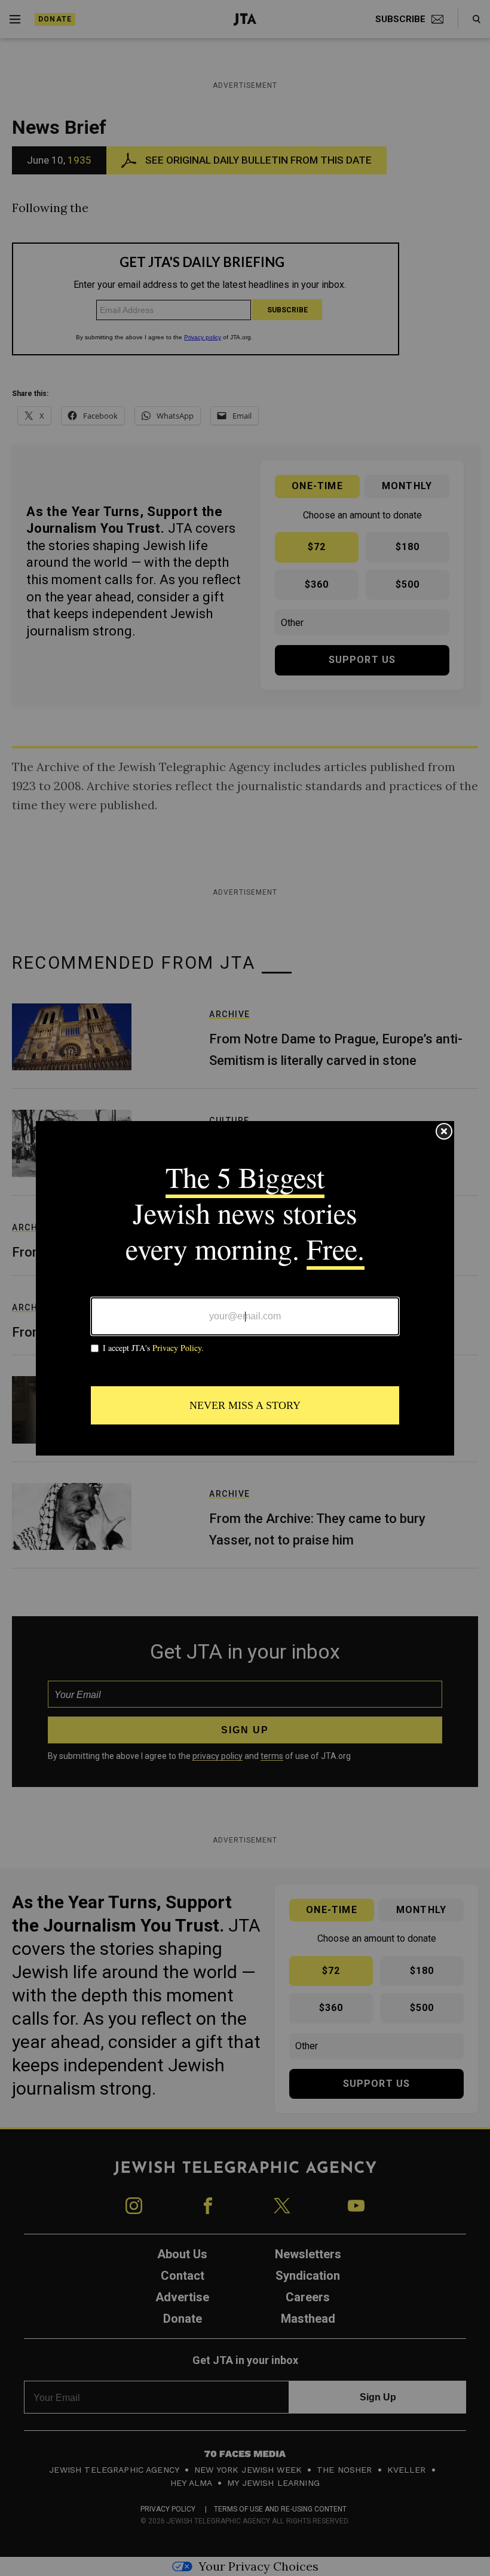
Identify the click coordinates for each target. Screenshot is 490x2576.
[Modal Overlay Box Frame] (245, 1288)
